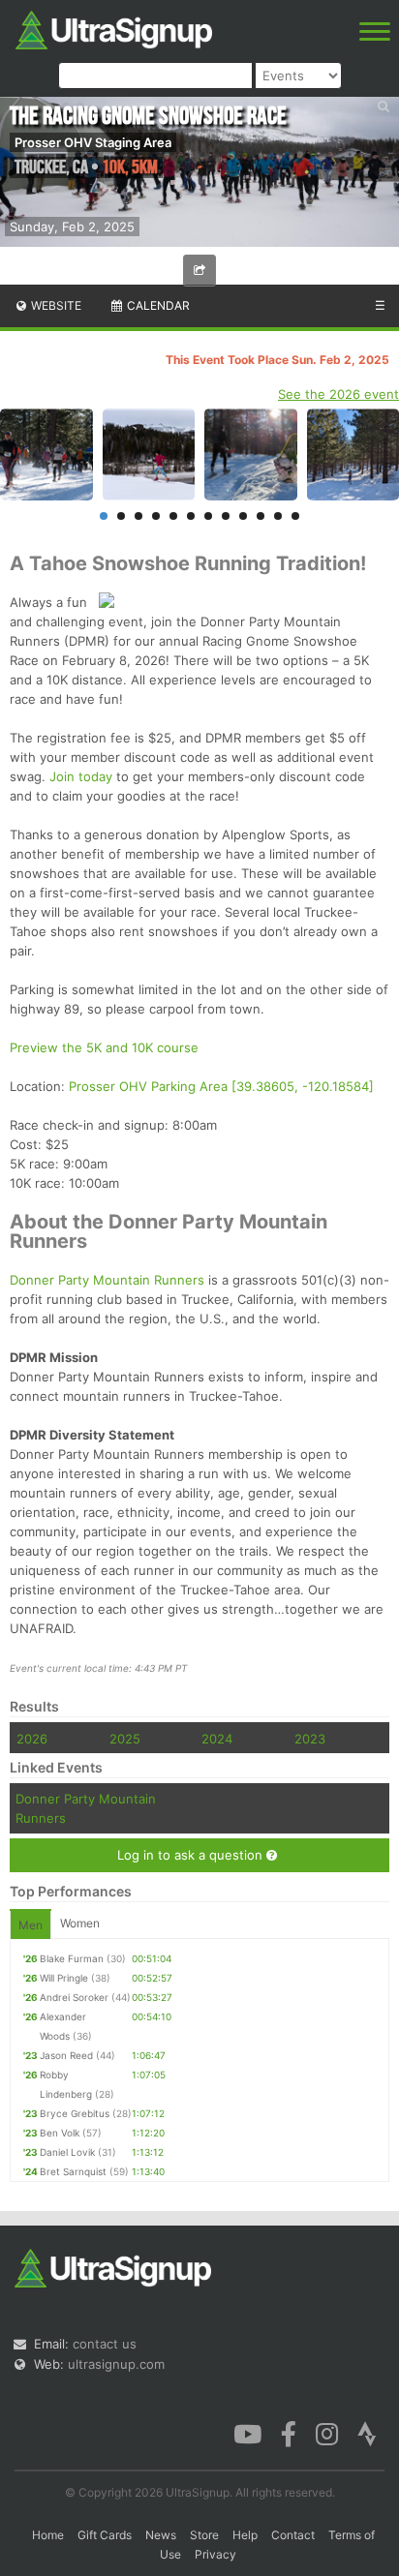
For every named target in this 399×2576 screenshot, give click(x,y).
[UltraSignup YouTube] (247, 2433)
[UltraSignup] (114, 28)
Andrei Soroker (74, 1997)
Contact (293, 2535)
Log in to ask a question (192, 1855)
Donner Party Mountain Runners (107, 1280)
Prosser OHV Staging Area (93, 142)
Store (204, 2535)
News (161, 2535)
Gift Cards (105, 2535)
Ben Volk (60, 2133)
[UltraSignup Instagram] (327, 2433)
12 (295, 516)
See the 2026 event (338, 394)
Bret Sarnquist (73, 2171)
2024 (217, 1739)
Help (245, 2535)
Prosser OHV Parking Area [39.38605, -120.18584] (221, 1086)
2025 (125, 1739)
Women (80, 1923)
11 (278, 516)
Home (48, 2535)
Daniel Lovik (67, 2152)
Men (31, 1925)
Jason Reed (66, 2055)
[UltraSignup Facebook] (289, 2433)
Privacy (215, 2554)
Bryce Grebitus (75, 2113)
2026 (32, 1739)
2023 (310, 1739)
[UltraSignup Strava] (367, 2433)
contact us (105, 2344)
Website (55, 305)
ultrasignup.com (116, 2364)
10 (261, 516)
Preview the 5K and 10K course (104, 1047)
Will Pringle (64, 1978)
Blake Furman (72, 1958)
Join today (81, 776)
